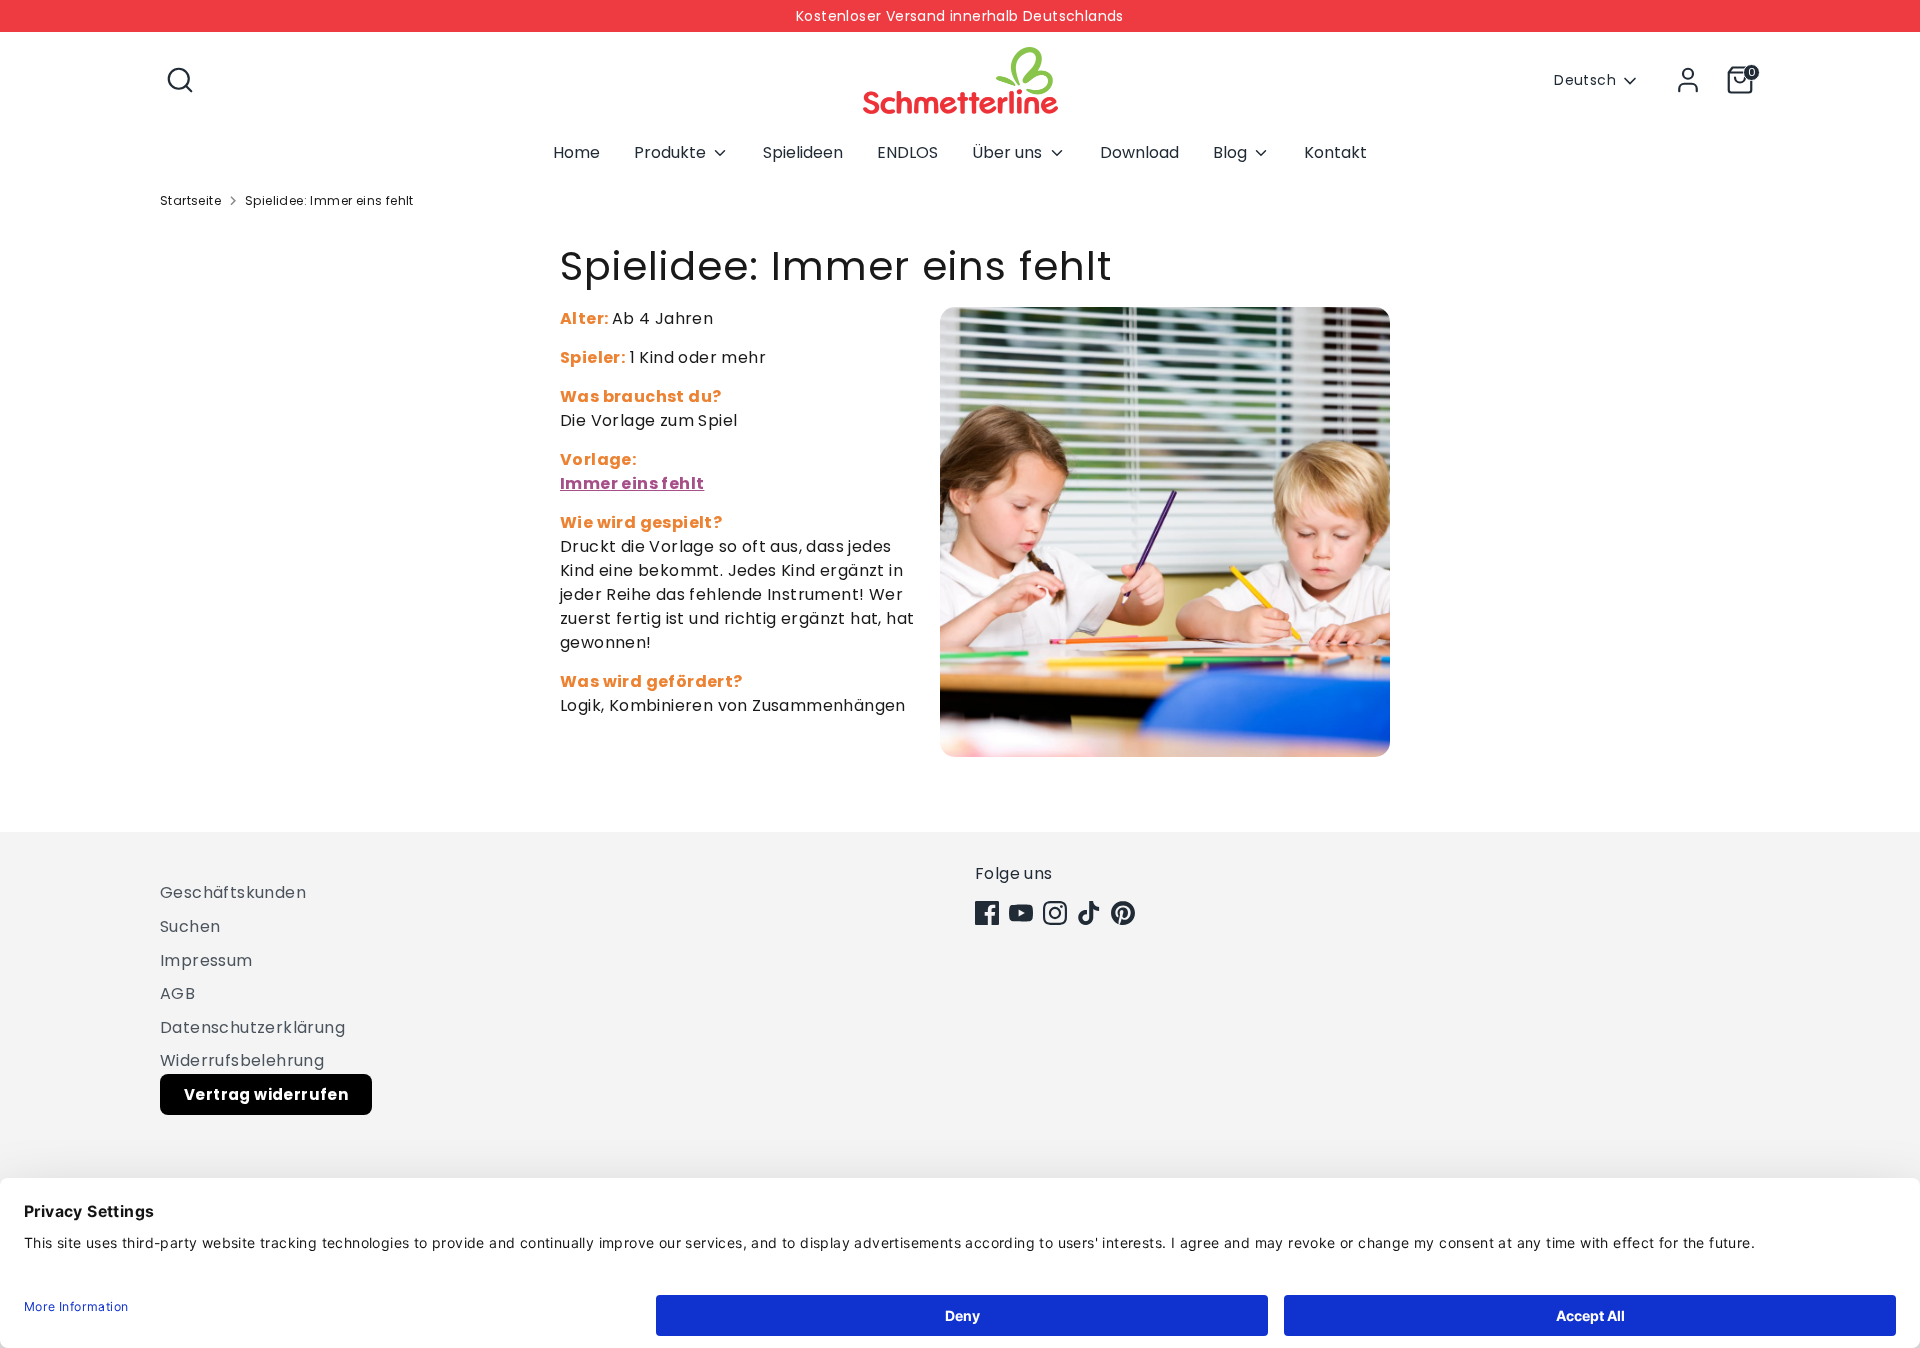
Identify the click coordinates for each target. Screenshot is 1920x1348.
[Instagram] (1055, 913)
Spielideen (803, 152)
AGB (177, 993)
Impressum (206, 960)
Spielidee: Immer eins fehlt (329, 200)
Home (576, 152)
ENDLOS (907, 152)
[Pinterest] (1123, 913)
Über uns (1009, 152)
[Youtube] (1021, 913)
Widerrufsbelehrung (242, 1060)
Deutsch (1585, 80)
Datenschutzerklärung (252, 1027)
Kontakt (1335, 152)
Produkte (672, 152)
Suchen (190, 926)
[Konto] (1688, 80)
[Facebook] (987, 913)
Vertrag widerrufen (266, 1094)
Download (1139, 152)
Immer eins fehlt (632, 483)
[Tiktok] (1089, 913)
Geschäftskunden (233, 892)
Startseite (190, 200)
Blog (1232, 152)
